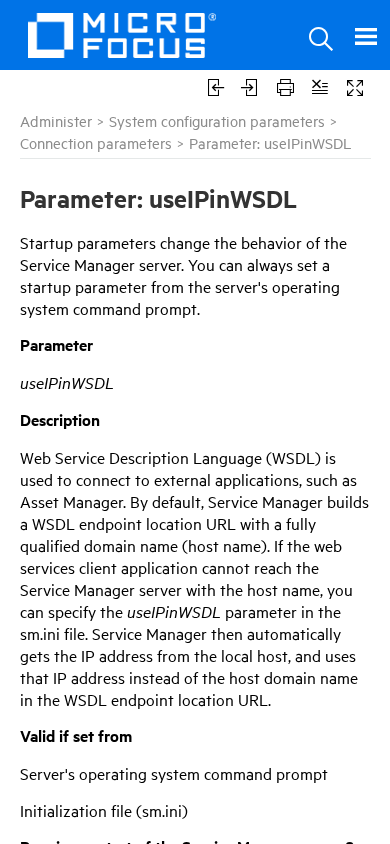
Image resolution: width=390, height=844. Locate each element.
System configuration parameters (217, 120)
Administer (56, 120)
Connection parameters (96, 142)
